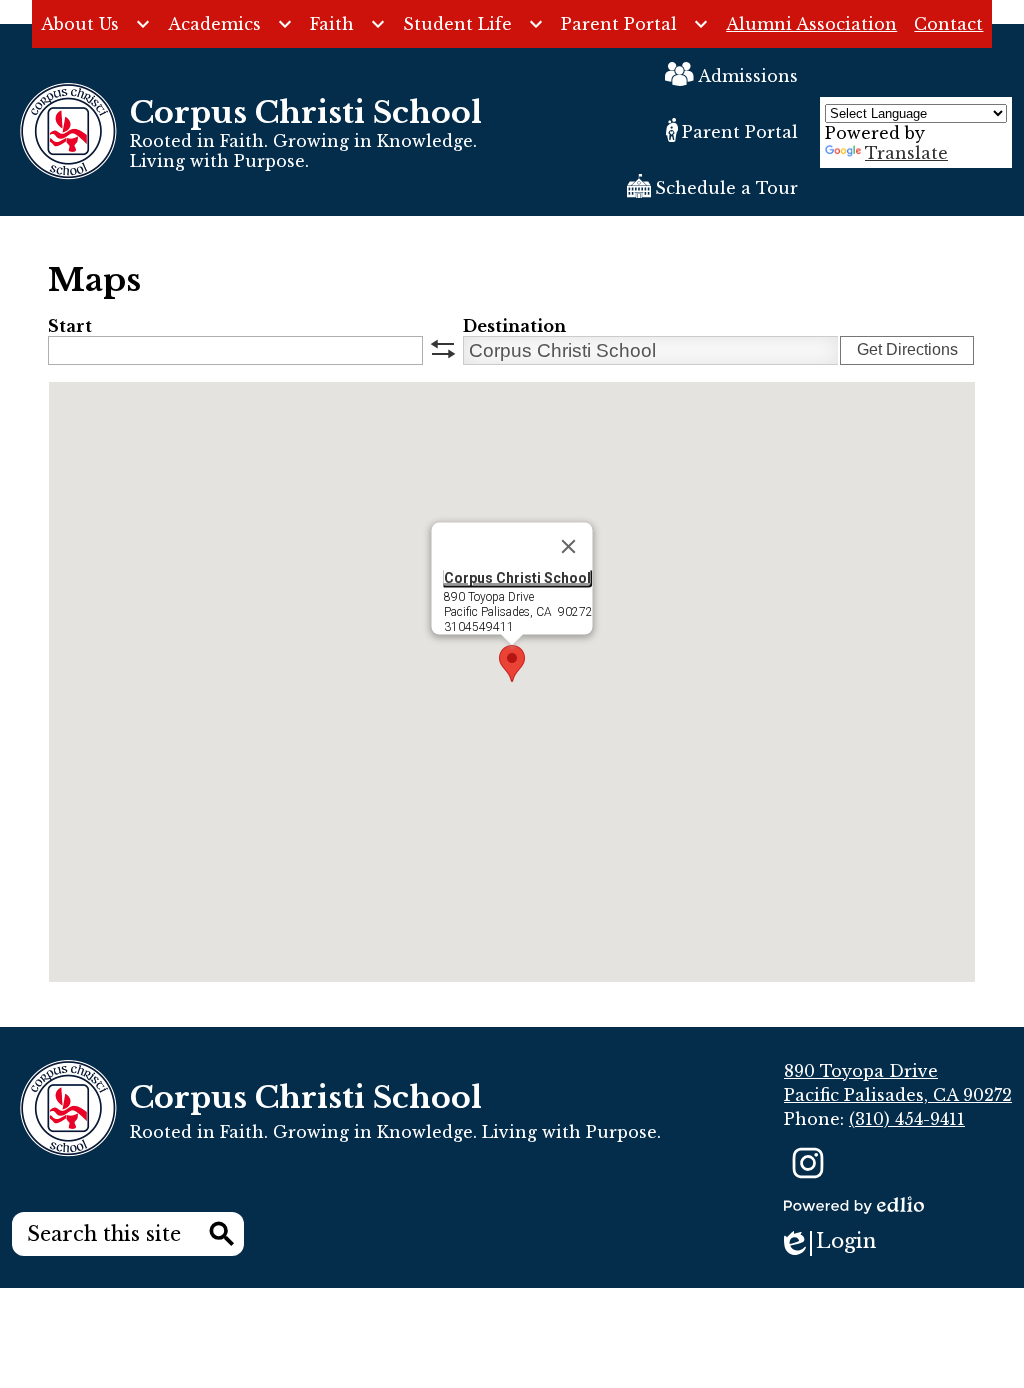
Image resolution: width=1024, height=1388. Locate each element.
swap (443, 349)
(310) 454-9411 (907, 1119)
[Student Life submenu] (473, 24)
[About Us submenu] (96, 24)
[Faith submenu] (348, 24)
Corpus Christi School (517, 578)
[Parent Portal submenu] (635, 24)
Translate (906, 153)
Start (70, 326)
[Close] (569, 547)
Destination (514, 326)
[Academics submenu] (230, 24)
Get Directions (907, 349)
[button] (512, 663)
